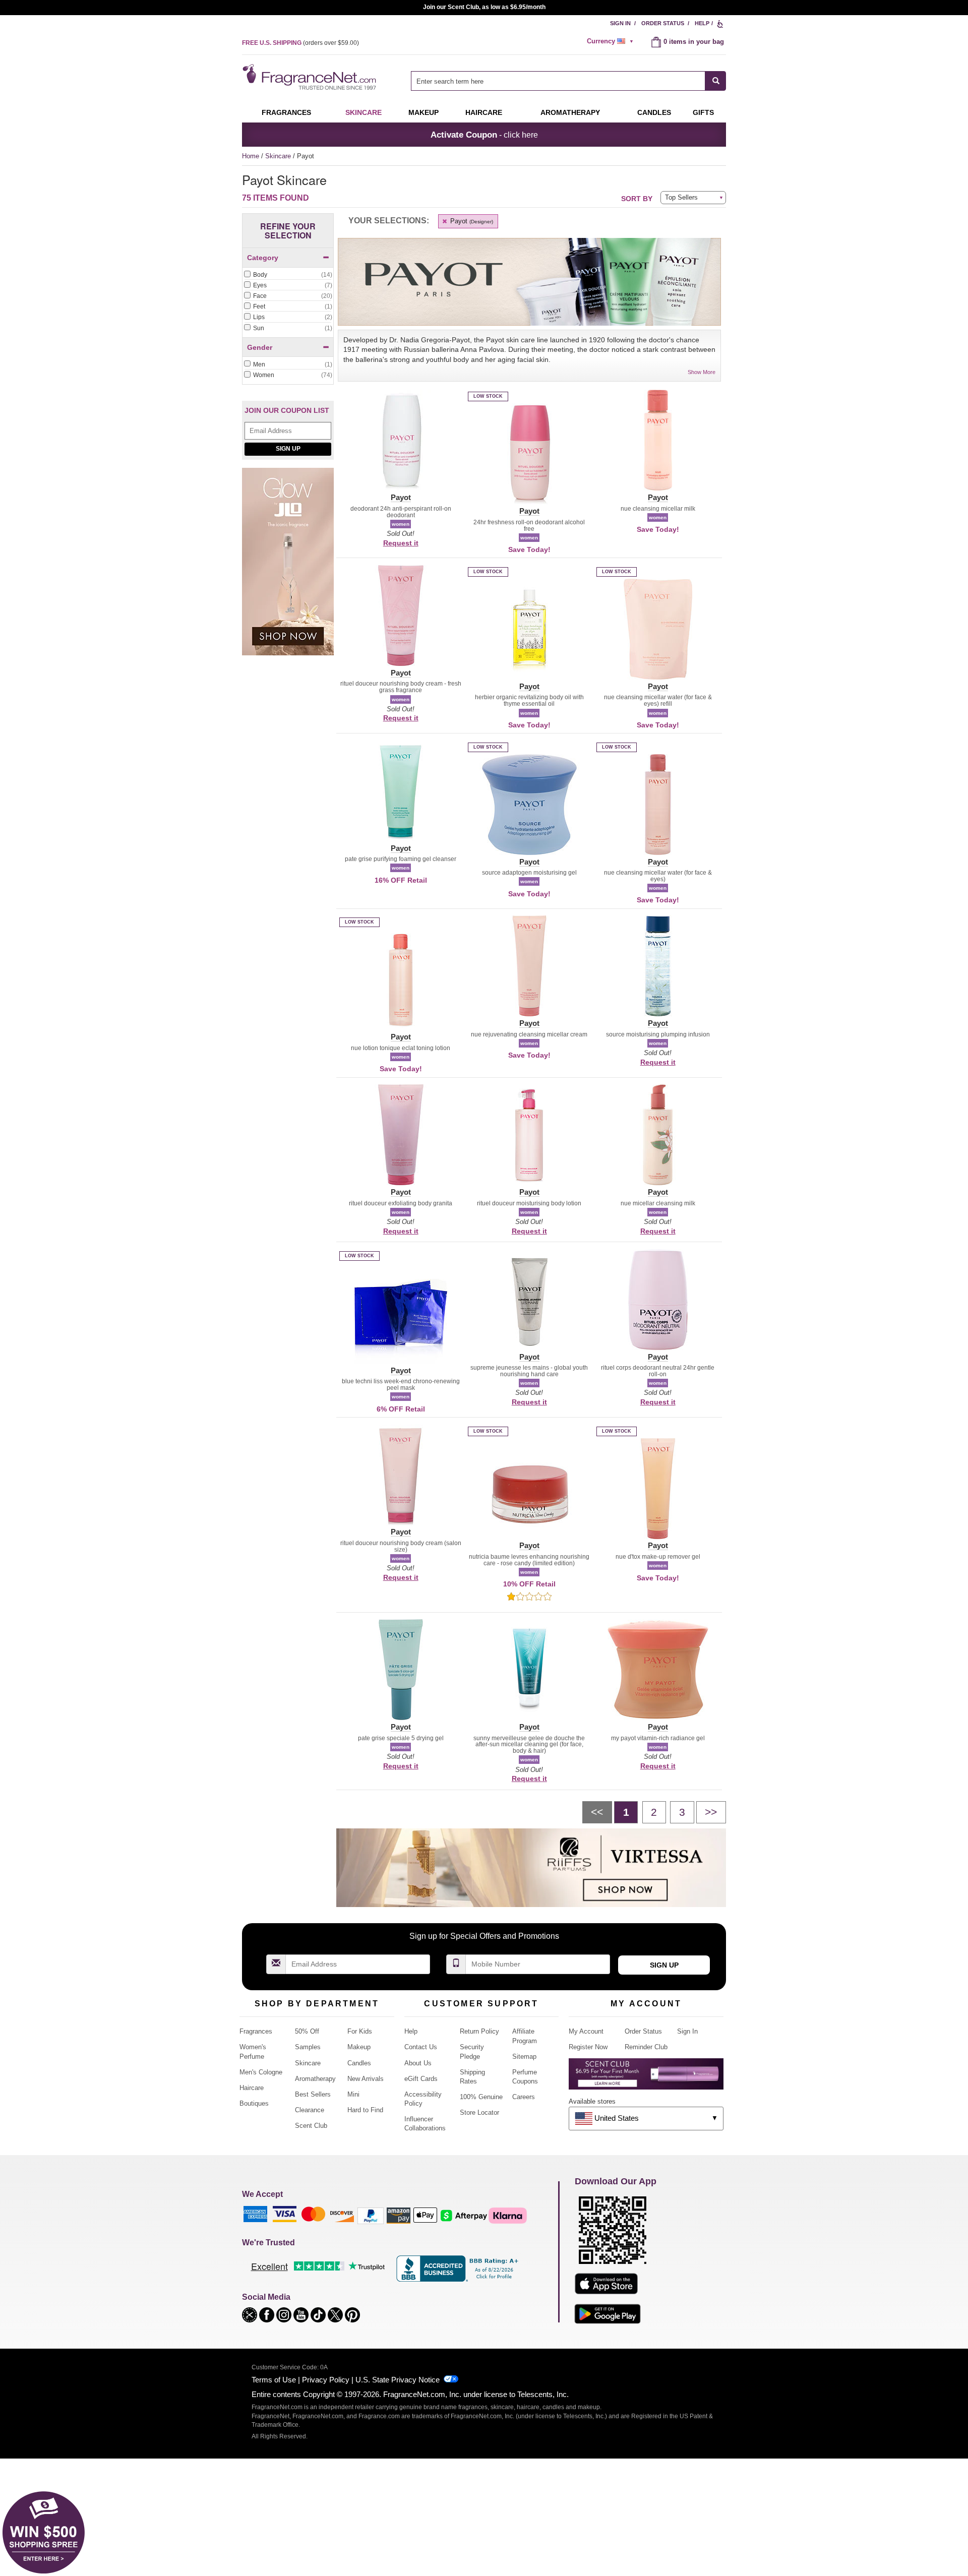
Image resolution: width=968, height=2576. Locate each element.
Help (702, 23)
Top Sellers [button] (681, 197)
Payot (471, 221)
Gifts (703, 112)
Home (251, 156)
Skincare (364, 112)
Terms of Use (274, 2380)
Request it (401, 543)
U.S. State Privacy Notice (398, 2380)
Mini (353, 2094)
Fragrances (286, 112)
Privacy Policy (326, 2380)
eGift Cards (421, 2079)
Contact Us (421, 2047)
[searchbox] (558, 81)
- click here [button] (484, 135)
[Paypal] (371, 2215)
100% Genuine (481, 2097)
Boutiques (254, 2103)
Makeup (423, 112)
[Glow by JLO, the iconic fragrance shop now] (288, 567)
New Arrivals (366, 2079)
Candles (359, 2063)
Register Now (588, 2047)
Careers (524, 2097)
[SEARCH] (716, 81)
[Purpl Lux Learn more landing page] (646, 2078)
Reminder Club (646, 2047)
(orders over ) (300, 43)
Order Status (663, 23)
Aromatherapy (315, 2079)
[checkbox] (288, 275)
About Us (418, 2063)
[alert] (612, 41)
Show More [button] (702, 372)
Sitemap (524, 2057)
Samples (308, 2047)
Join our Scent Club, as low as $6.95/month (484, 7)
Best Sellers (313, 2094)
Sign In (620, 23)
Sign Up (288, 449)
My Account (586, 2031)
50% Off (307, 2031)
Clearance (310, 2110)
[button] (401, 446)
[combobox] (568, 81)
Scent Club (311, 2126)
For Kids (360, 2031)
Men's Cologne (261, 2072)
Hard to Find (365, 2110)
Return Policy (479, 2031)
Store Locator (479, 2112)
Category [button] (263, 258)
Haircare (484, 112)
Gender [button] (260, 347)
